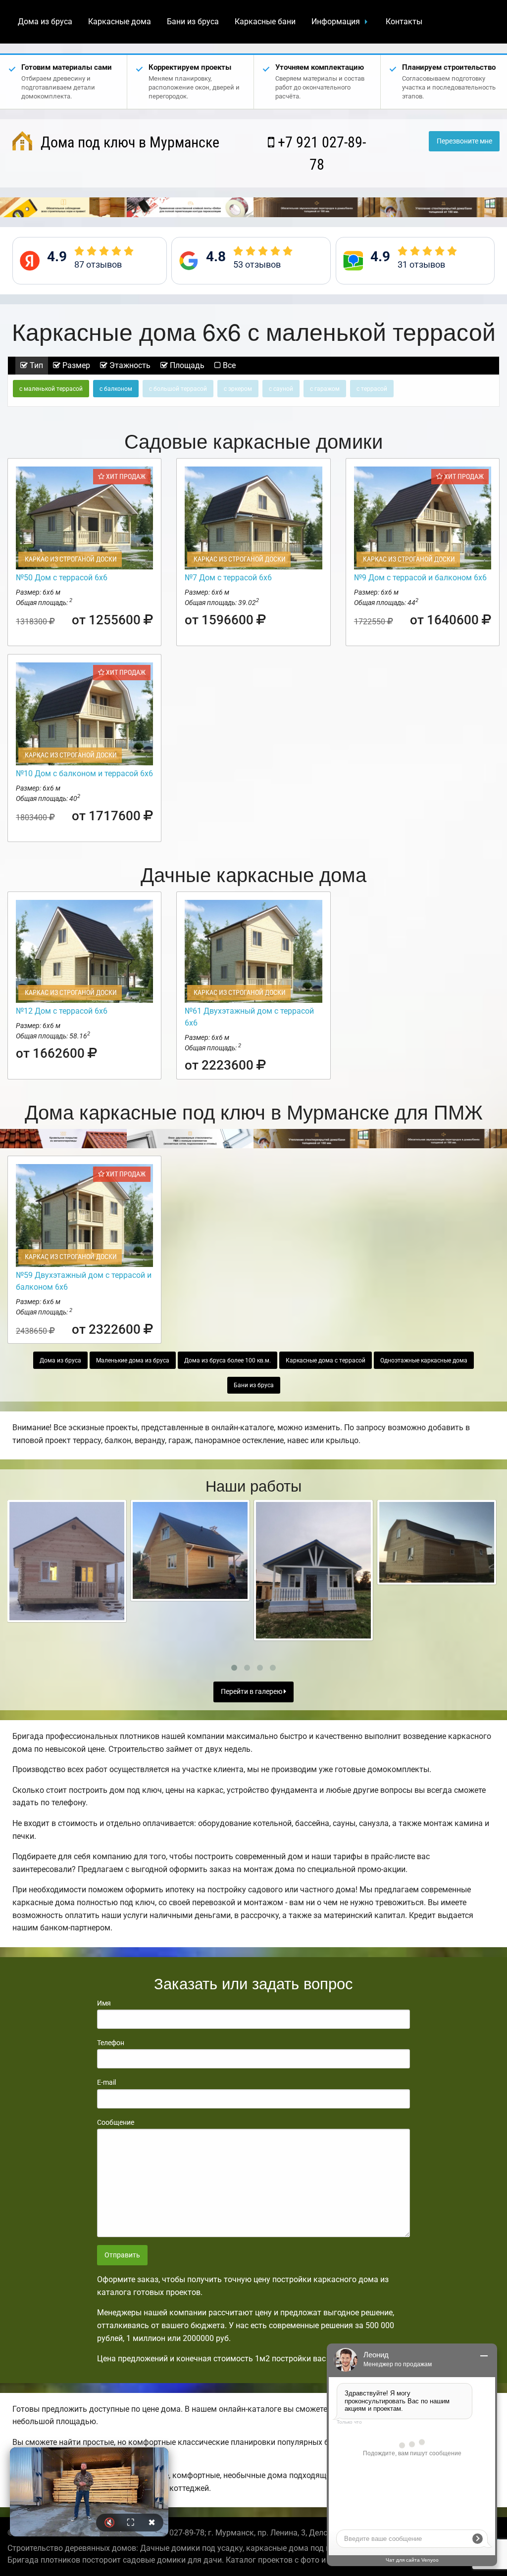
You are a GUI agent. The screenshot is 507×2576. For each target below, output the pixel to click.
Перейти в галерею (252, 1692)
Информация (336, 22)
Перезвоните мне (464, 141)
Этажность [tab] (129, 365)
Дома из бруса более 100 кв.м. (228, 1360)
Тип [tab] (35, 365)
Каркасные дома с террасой (326, 1360)
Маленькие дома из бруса (133, 1360)
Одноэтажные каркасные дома (424, 1360)
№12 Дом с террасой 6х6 (62, 1011)
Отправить (122, 2255)
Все (228, 365)
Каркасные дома (120, 22)
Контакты (404, 22)
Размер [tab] (75, 365)
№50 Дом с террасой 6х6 (62, 578)
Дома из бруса (45, 22)
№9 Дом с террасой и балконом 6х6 (420, 578)
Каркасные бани (265, 22)
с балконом (116, 389)
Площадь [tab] (186, 365)
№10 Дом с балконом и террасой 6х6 (84, 773)
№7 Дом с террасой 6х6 (228, 578)
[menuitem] (45, 22)
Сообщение (116, 2122)
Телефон (111, 2043)
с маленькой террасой (51, 389)
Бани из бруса (193, 22)
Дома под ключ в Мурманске (128, 142)
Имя (104, 2003)
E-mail (106, 2082)
